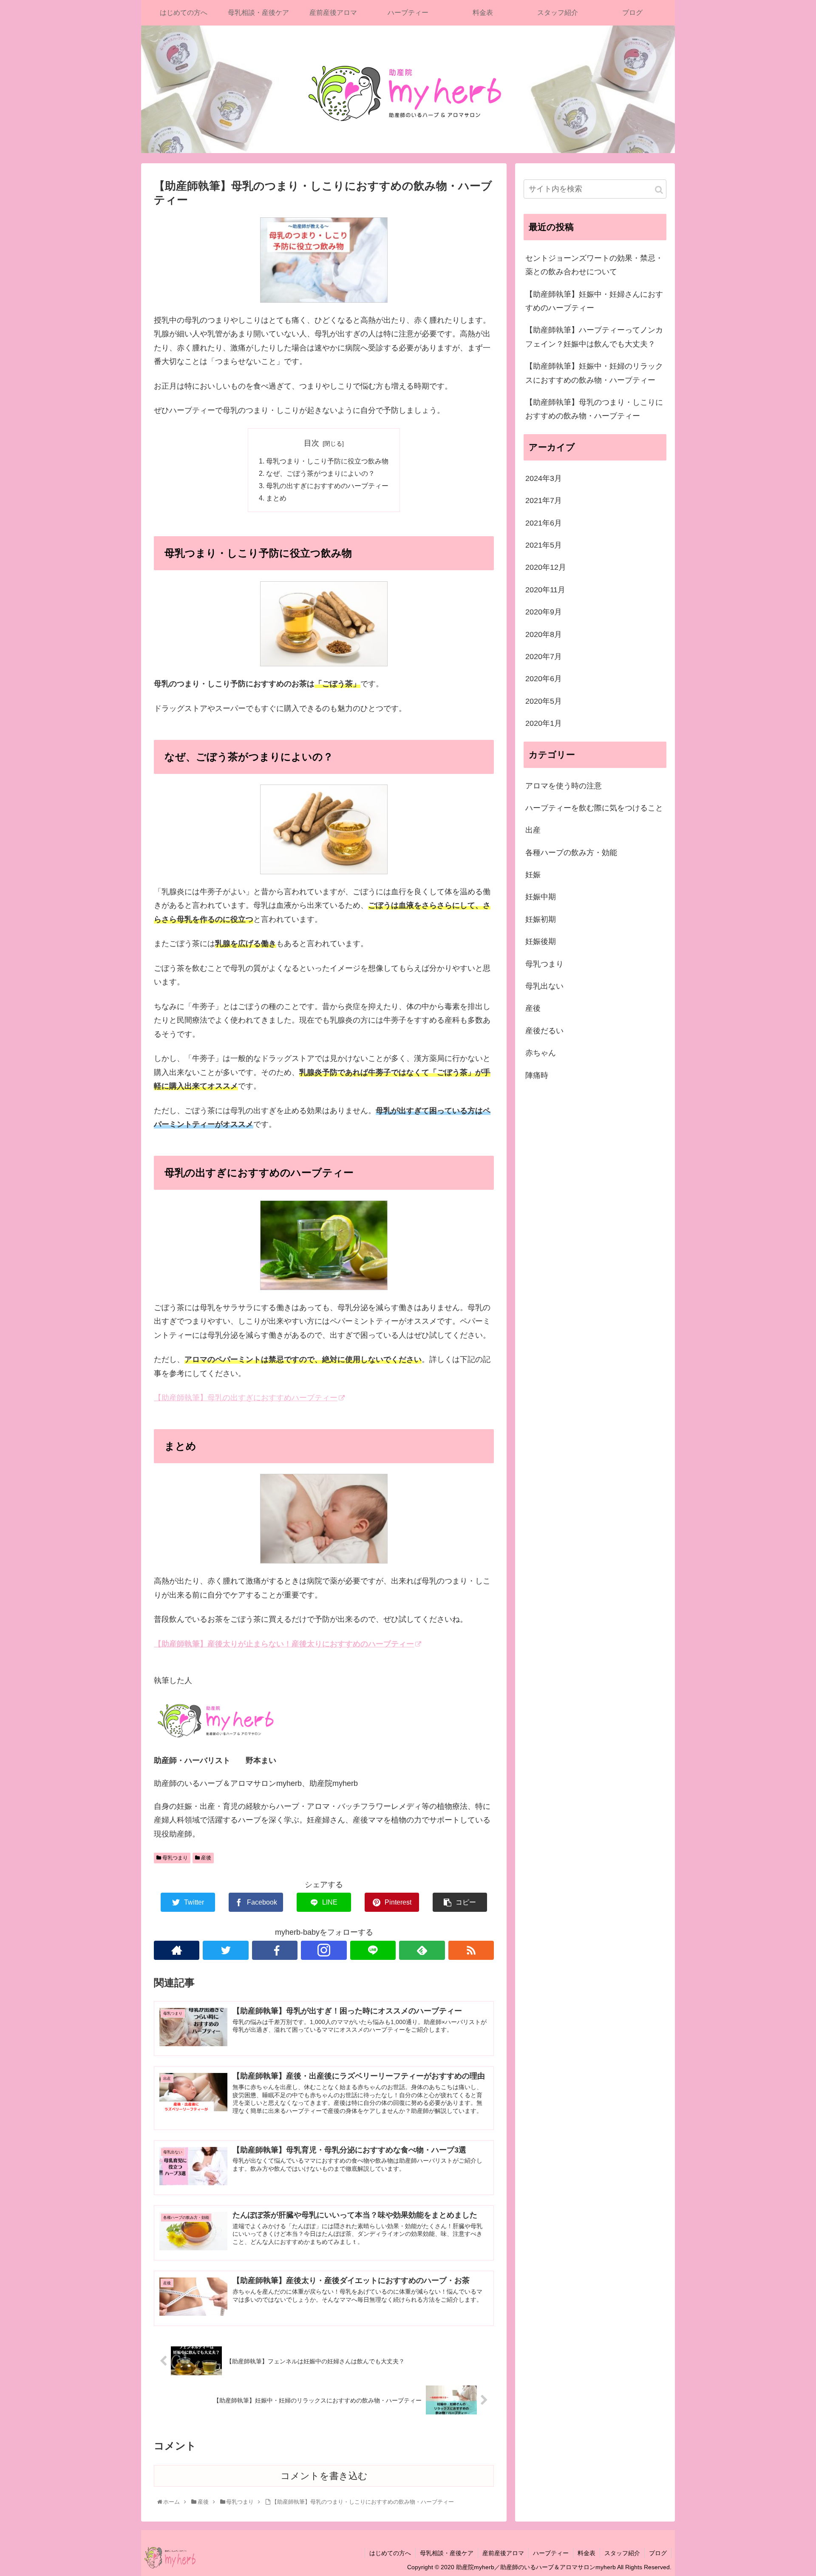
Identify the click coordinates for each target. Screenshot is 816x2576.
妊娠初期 (541, 919)
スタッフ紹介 (622, 2553)
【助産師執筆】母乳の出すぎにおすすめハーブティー (246, 1398)
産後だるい (544, 1031)
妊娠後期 (541, 941)
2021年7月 (544, 500)
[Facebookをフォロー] (275, 1950)
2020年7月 (544, 657)
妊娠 (533, 875)
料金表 (586, 2553)
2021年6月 (544, 523)
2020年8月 (544, 634)
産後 (205, 1858)
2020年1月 (544, 723)
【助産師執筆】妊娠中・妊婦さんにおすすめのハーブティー (594, 301)
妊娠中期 (541, 897)
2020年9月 (544, 612)
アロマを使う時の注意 (564, 785)
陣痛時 (537, 1075)
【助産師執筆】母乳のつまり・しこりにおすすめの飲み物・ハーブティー (594, 409)
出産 (533, 830)
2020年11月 (545, 590)
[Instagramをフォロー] (324, 1950)
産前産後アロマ (503, 2553)
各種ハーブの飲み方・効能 (571, 852)
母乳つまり (174, 1858)
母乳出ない (544, 986)
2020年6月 (544, 679)
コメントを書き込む (324, 2476)
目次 (312, 443)
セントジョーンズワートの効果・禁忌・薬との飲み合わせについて (594, 265)
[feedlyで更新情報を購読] (422, 1950)
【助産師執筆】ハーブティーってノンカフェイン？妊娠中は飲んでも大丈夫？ (594, 337)
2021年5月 (544, 545)
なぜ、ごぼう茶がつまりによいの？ (320, 473)
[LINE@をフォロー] (373, 1950)
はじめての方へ (390, 2553)
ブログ (658, 2553)
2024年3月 (544, 478)
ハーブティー (551, 2553)
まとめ (276, 498)
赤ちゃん (541, 1053)
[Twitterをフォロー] (225, 1950)
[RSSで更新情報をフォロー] (471, 1950)
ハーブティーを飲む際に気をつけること (594, 808)
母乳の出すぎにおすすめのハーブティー (327, 486)
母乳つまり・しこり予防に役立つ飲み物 (327, 461)
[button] (659, 190)
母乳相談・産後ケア (447, 2553)
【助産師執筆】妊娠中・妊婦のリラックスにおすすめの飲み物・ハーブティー (594, 373)
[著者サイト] (177, 1950)
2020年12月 (546, 567)
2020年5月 (544, 701)
